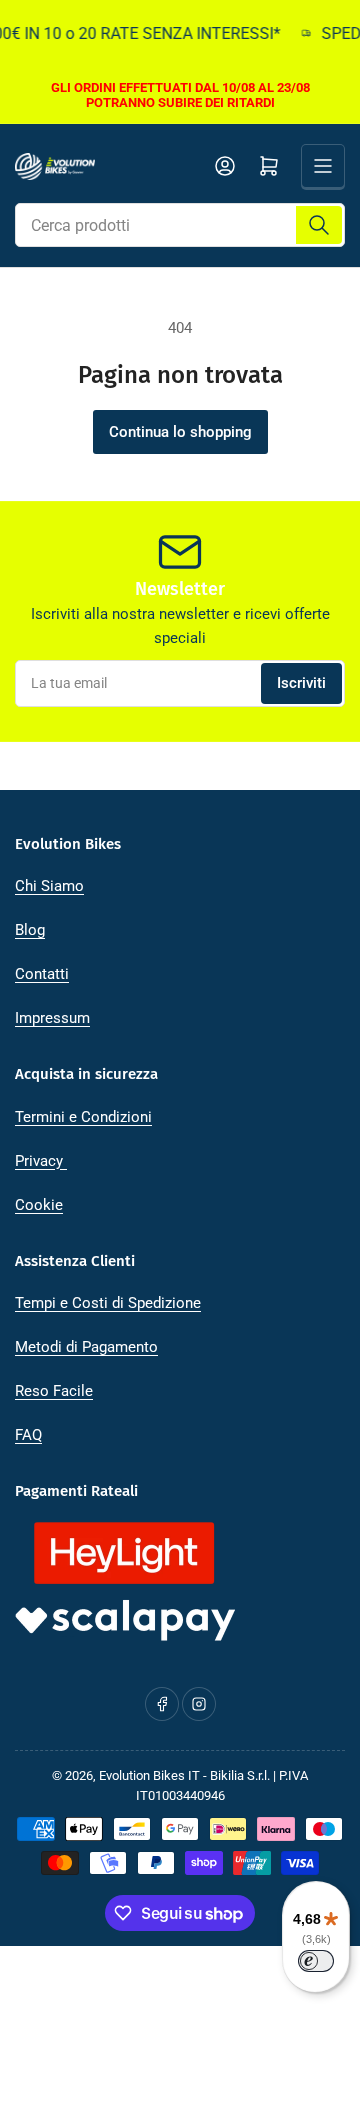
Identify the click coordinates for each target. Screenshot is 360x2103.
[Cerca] (319, 225)
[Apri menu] (323, 166)
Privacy (41, 1161)
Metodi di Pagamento (86, 1347)
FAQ (28, 1435)
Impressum (52, 1018)
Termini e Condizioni (83, 1117)
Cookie (39, 1205)
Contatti (42, 974)
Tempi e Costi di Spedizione (108, 1303)
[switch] (316, 1961)
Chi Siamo (49, 886)
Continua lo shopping (180, 432)
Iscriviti (301, 683)
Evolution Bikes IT (149, 1775)
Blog (30, 930)
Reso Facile (54, 1391)
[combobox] (180, 225)
